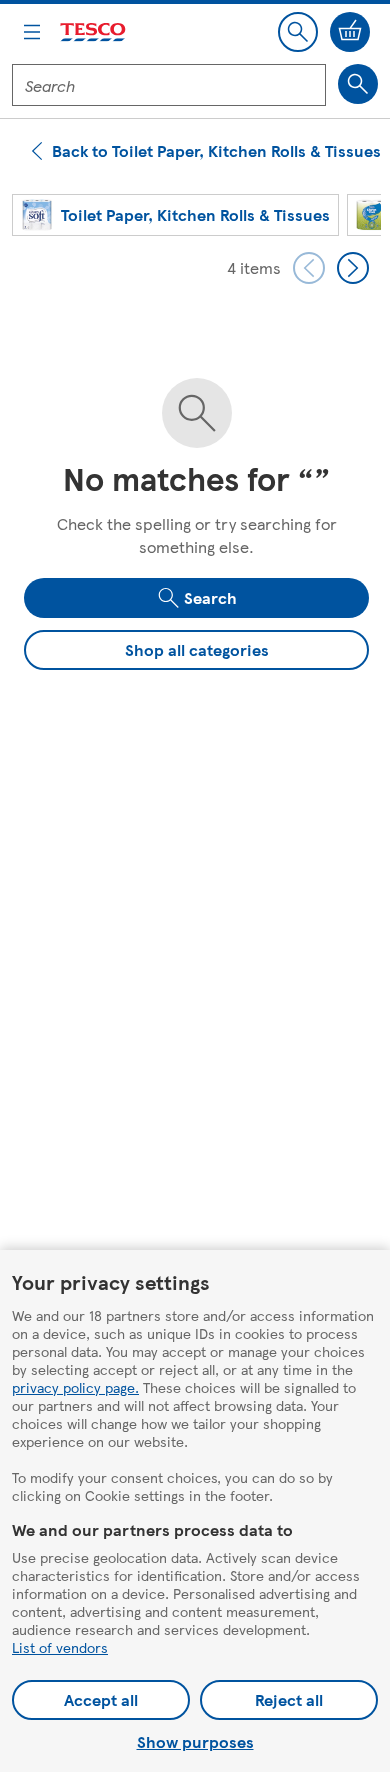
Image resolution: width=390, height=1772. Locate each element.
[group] (175, 215)
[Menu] (32, 32)
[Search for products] (358, 84)
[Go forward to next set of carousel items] (353, 268)
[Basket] (350, 32)
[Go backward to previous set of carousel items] (309, 268)
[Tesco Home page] (94, 32)
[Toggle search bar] (298, 32)
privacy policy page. (75, 1387)
